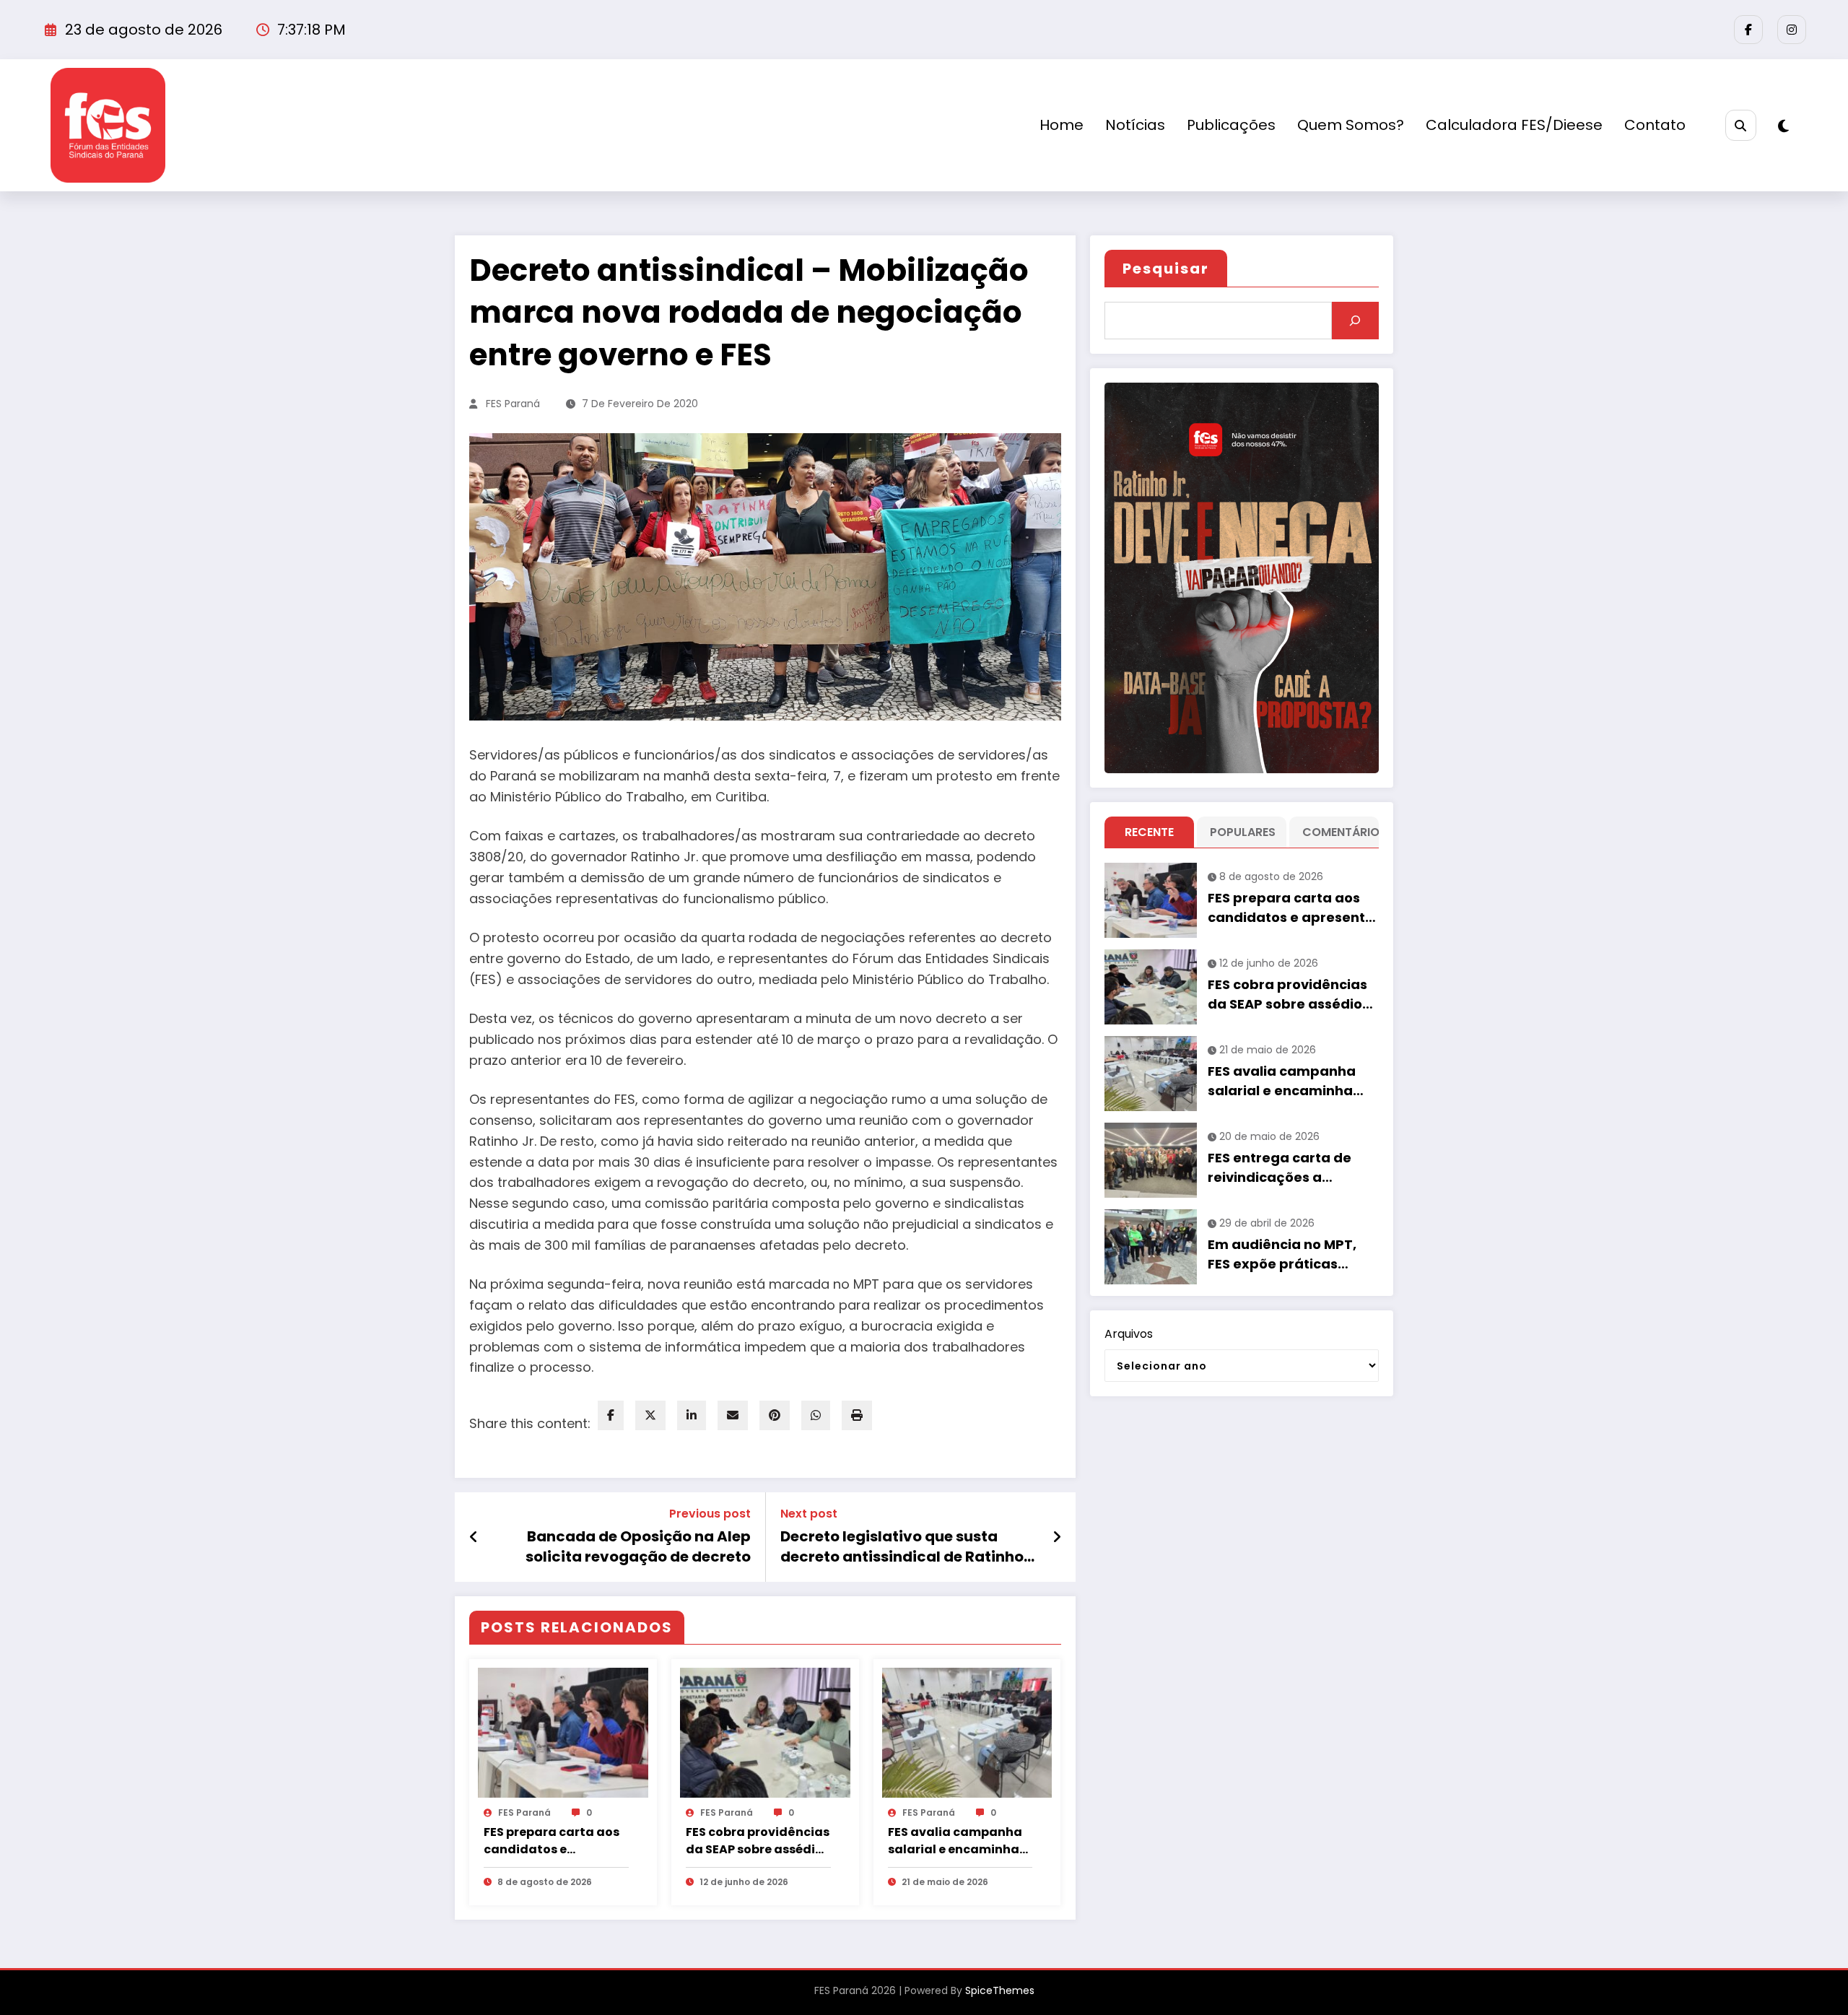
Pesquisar (1166, 269)
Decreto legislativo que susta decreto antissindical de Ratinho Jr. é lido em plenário (902, 1547)
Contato (1655, 125)
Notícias (1135, 125)
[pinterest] (775, 1415)
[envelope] (733, 1415)
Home (1062, 125)
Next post (809, 1514)
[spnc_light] (1783, 126)
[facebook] (611, 1415)
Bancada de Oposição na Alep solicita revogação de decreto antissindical (638, 1547)
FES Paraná (513, 404)
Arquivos (1129, 1334)
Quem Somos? (1351, 125)
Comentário (1337, 832)
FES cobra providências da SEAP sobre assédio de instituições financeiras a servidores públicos (758, 1841)
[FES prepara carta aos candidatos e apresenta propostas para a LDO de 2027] (563, 1732)
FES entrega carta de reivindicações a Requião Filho (1280, 1168)
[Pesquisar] (1355, 321)
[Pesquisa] (1741, 125)
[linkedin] (692, 1415)
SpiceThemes (1000, 1990)
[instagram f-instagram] (1792, 30)
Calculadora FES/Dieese (1514, 125)
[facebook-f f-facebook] (1748, 30)
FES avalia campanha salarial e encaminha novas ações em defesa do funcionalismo (955, 1841)
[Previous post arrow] (474, 1537)
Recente (1149, 832)
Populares (1243, 832)
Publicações (1231, 125)
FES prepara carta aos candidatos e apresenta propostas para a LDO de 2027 (552, 1841)
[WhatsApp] (816, 1415)
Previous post (710, 1514)
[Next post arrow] (1057, 1537)
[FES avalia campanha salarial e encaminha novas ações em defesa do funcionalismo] (967, 1732)
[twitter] (650, 1415)
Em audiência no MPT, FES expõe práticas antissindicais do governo (1282, 1254)
